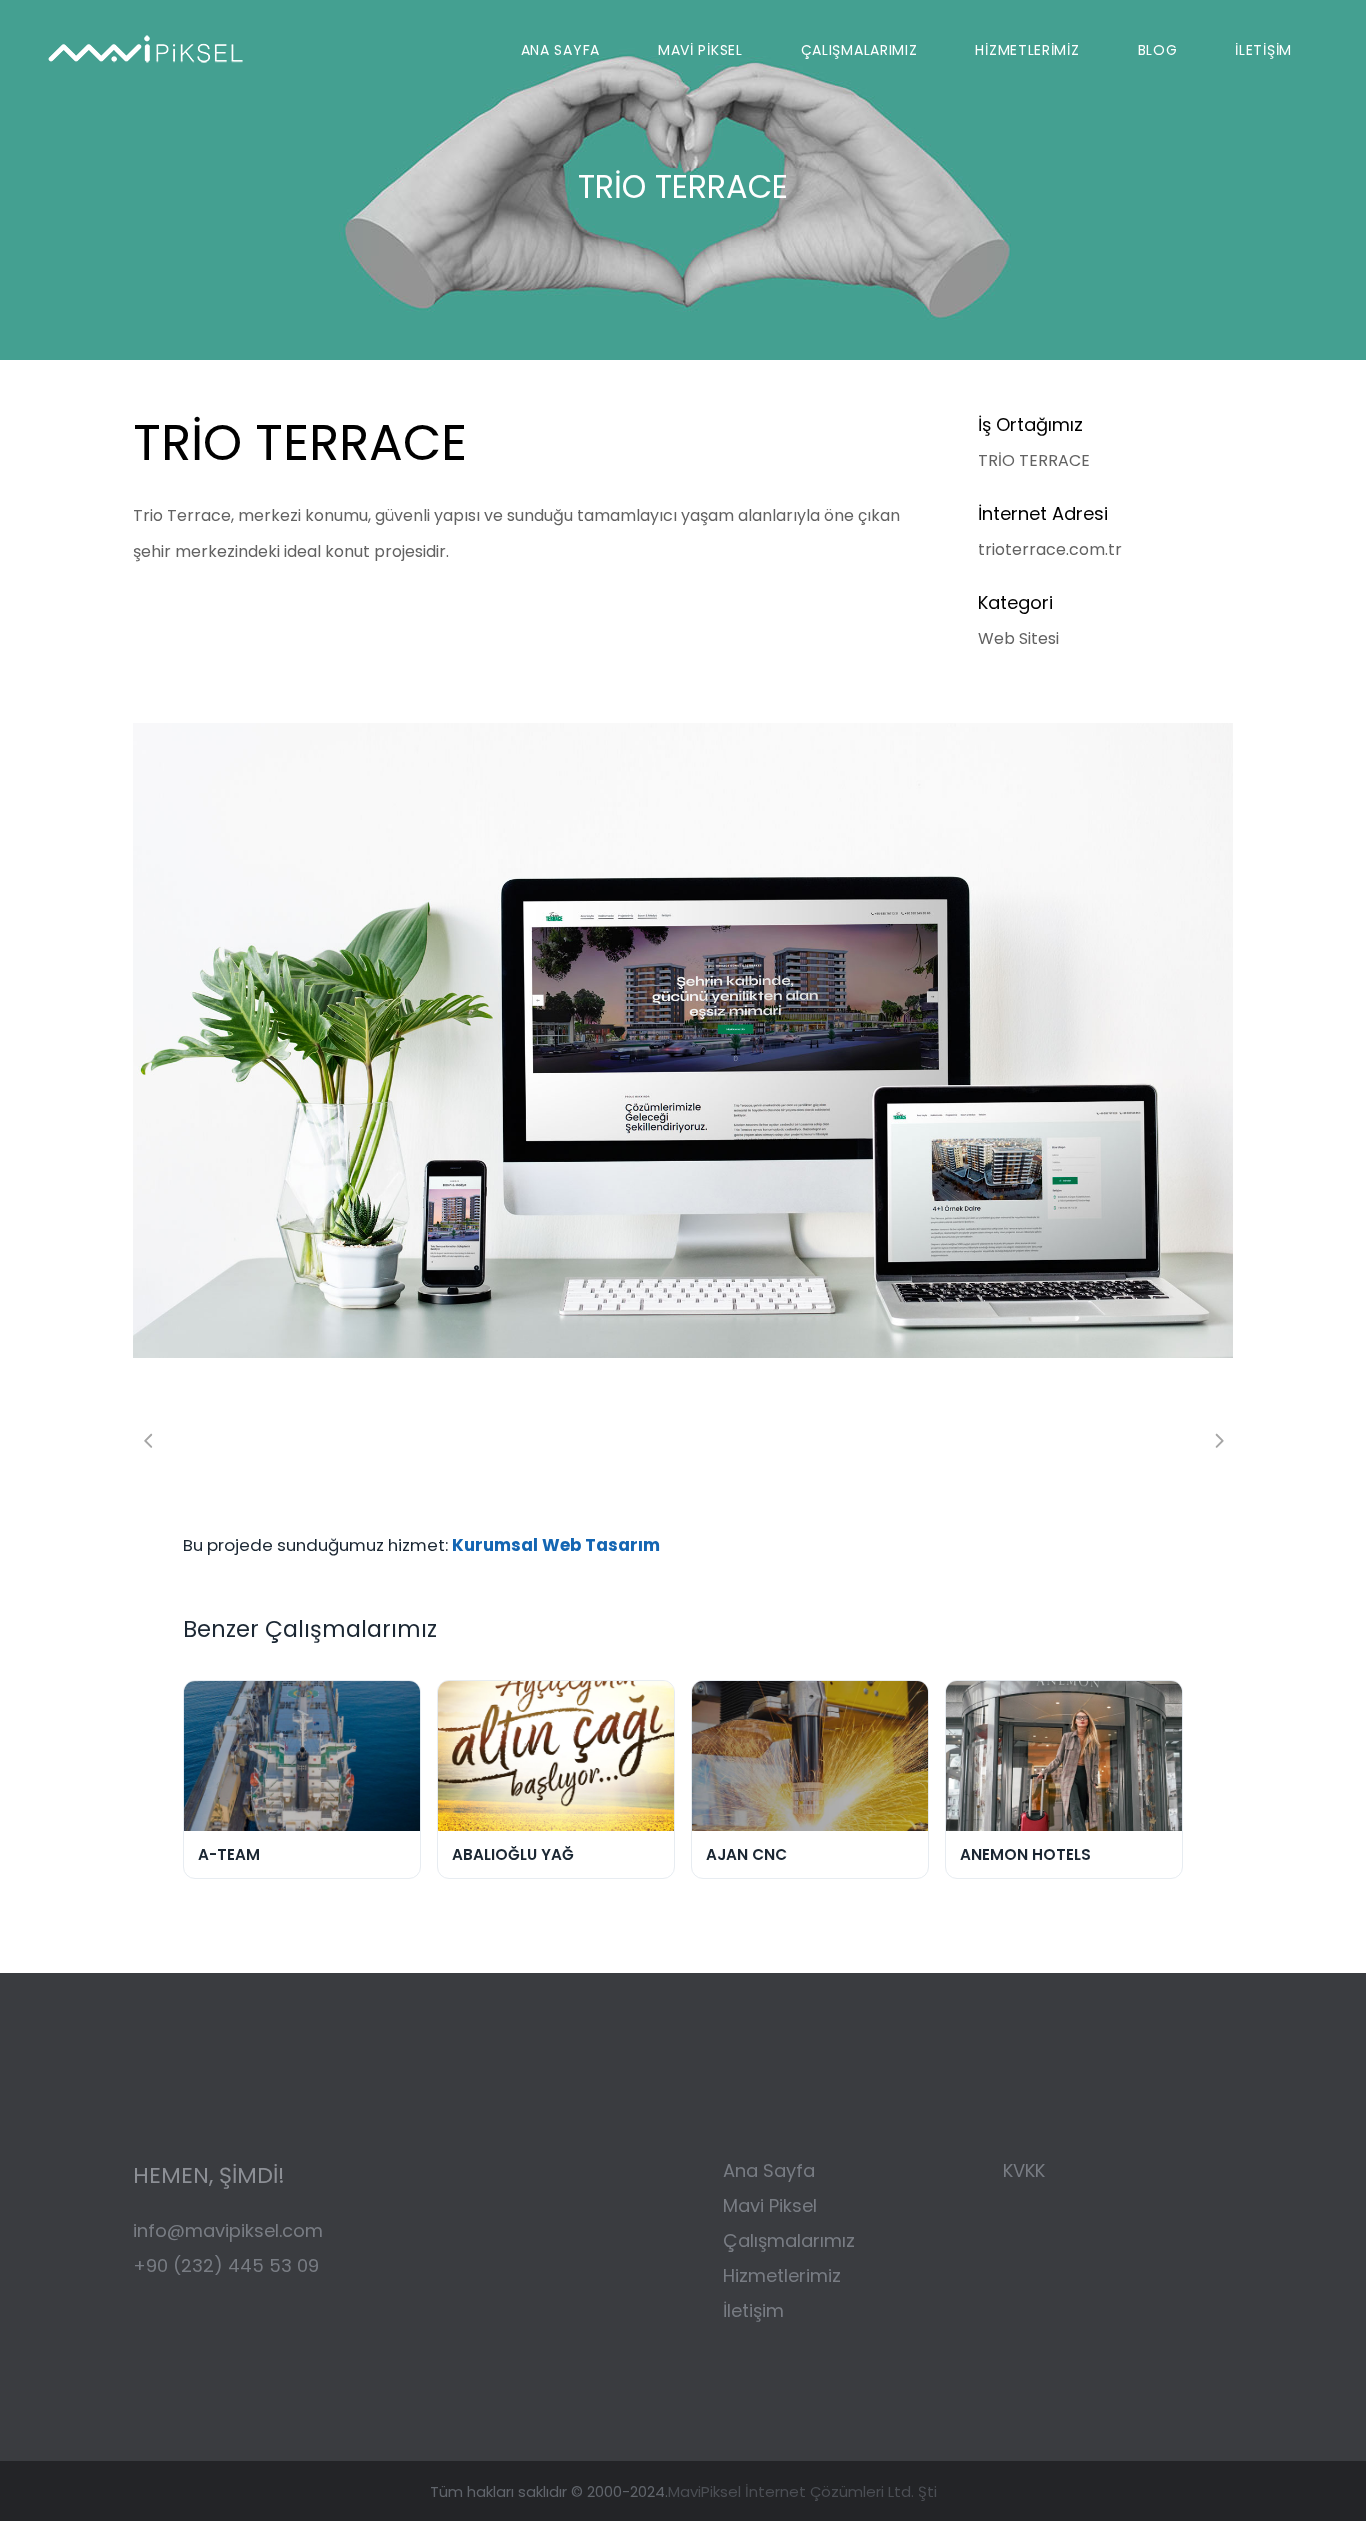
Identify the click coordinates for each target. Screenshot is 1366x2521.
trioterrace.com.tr (1050, 549)
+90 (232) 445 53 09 (226, 2265)
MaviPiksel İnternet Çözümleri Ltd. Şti (802, 2491)
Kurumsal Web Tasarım (556, 1545)
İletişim (753, 2310)
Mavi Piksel (770, 2205)
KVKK (1024, 2170)
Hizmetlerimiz (782, 2275)
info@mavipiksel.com (228, 2230)
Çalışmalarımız (791, 2240)
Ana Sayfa (769, 2170)
